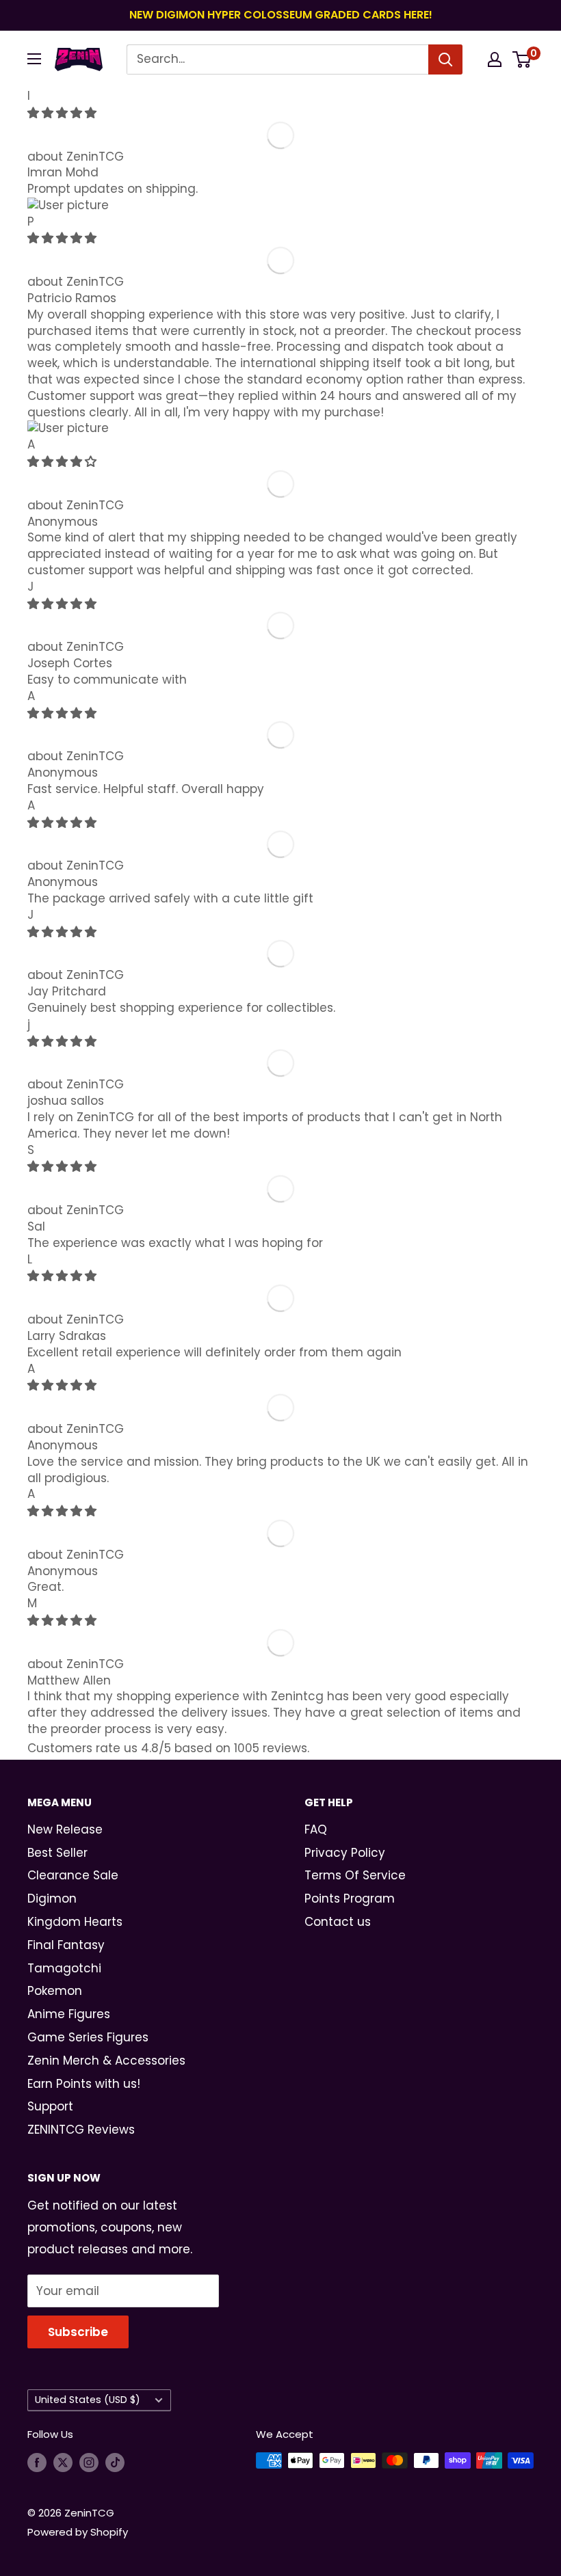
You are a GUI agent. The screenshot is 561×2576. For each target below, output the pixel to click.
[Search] (445, 59)
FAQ (316, 1829)
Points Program (350, 1899)
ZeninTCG (95, 157)
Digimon (52, 1899)
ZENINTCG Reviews (81, 2130)
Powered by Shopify (78, 2532)
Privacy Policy (345, 1853)
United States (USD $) (88, 2400)
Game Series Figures (88, 2037)
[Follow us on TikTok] (115, 2462)
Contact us (338, 1922)
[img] (62, 113)
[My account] (495, 59)
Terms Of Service (355, 1875)
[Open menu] (34, 59)
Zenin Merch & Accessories (106, 2061)
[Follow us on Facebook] (37, 2462)
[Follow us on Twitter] (63, 2462)
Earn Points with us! (84, 2084)
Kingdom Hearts (75, 1922)
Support (50, 2106)
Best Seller (57, 1853)
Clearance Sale (73, 1875)
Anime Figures (69, 2014)
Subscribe (78, 2332)
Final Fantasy (66, 1945)
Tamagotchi (64, 1968)
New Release (65, 1829)
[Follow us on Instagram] (89, 2462)
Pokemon (55, 1991)
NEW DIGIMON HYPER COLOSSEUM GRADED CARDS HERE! (281, 15)
